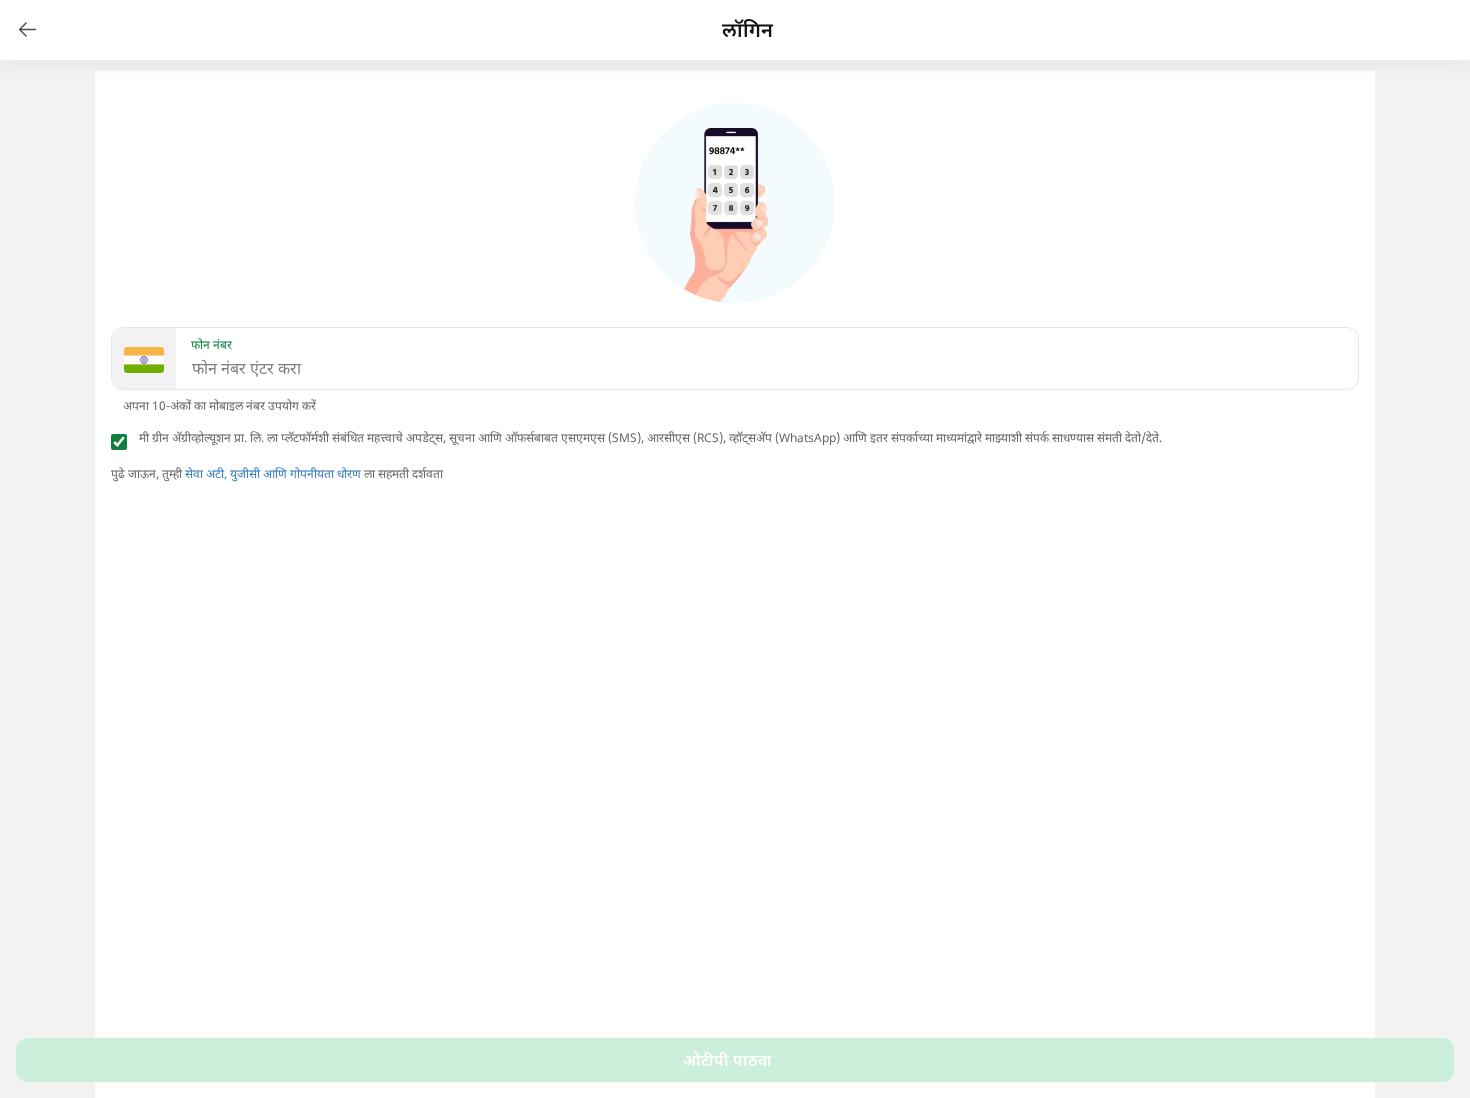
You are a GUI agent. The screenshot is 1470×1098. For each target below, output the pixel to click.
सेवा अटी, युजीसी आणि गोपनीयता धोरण (273, 473)
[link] (28, 30)
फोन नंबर (211, 345)
